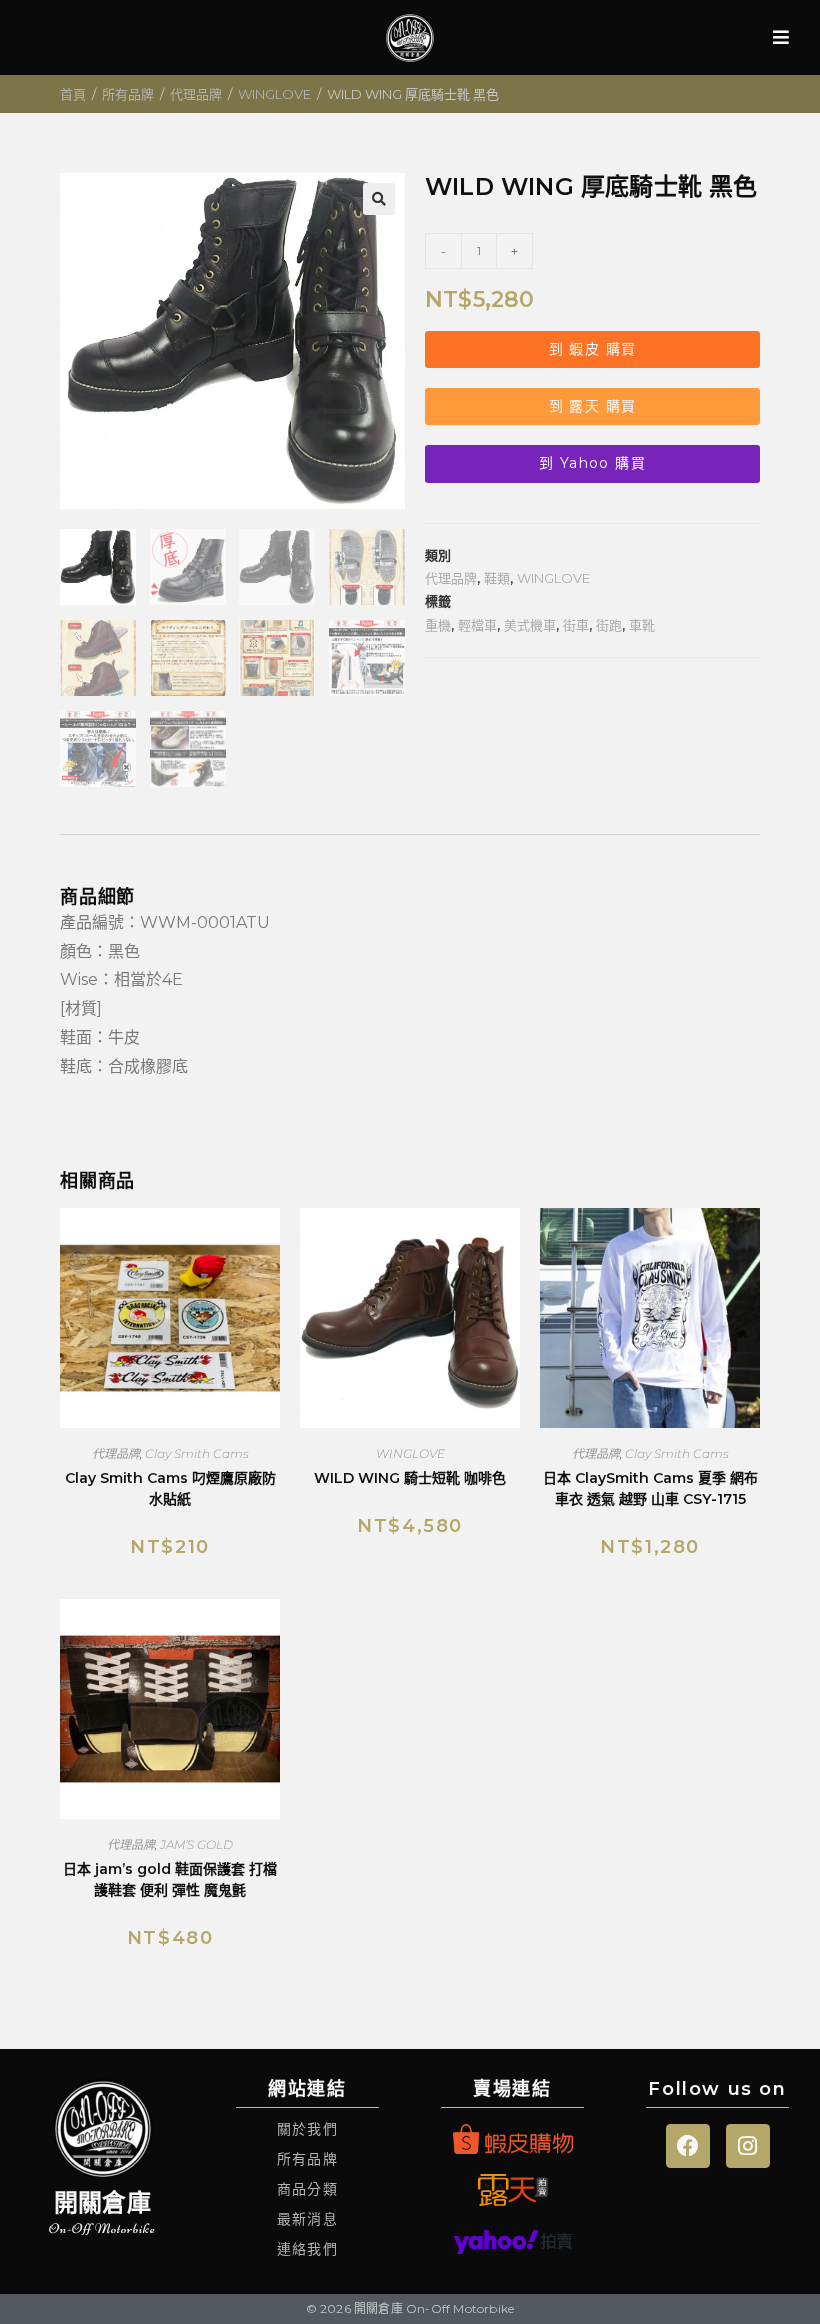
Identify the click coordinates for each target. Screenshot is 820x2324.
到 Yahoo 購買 (592, 463)
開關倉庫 (102, 2202)
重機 (438, 625)
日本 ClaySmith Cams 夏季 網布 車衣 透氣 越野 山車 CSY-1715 (650, 1488)
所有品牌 (128, 94)
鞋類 (497, 578)
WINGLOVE (274, 94)
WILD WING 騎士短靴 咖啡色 (410, 1478)
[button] (379, 199)
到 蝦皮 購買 (593, 349)
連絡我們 (307, 2249)
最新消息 (307, 2219)
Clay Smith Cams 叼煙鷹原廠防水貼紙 (170, 1488)
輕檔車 (477, 625)
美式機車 (530, 625)
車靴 (642, 625)
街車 (576, 625)
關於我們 (307, 2129)
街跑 (609, 625)
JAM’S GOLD (196, 1844)
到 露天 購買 (593, 406)
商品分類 (307, 2189)
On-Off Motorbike (102, 2228)
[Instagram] (748, 2146)
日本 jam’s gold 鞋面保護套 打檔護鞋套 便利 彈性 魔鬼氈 (170, 1879)
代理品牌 (196, 94)
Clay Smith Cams (197, 1453)
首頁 (73, 94)
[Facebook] (688, 2146)
